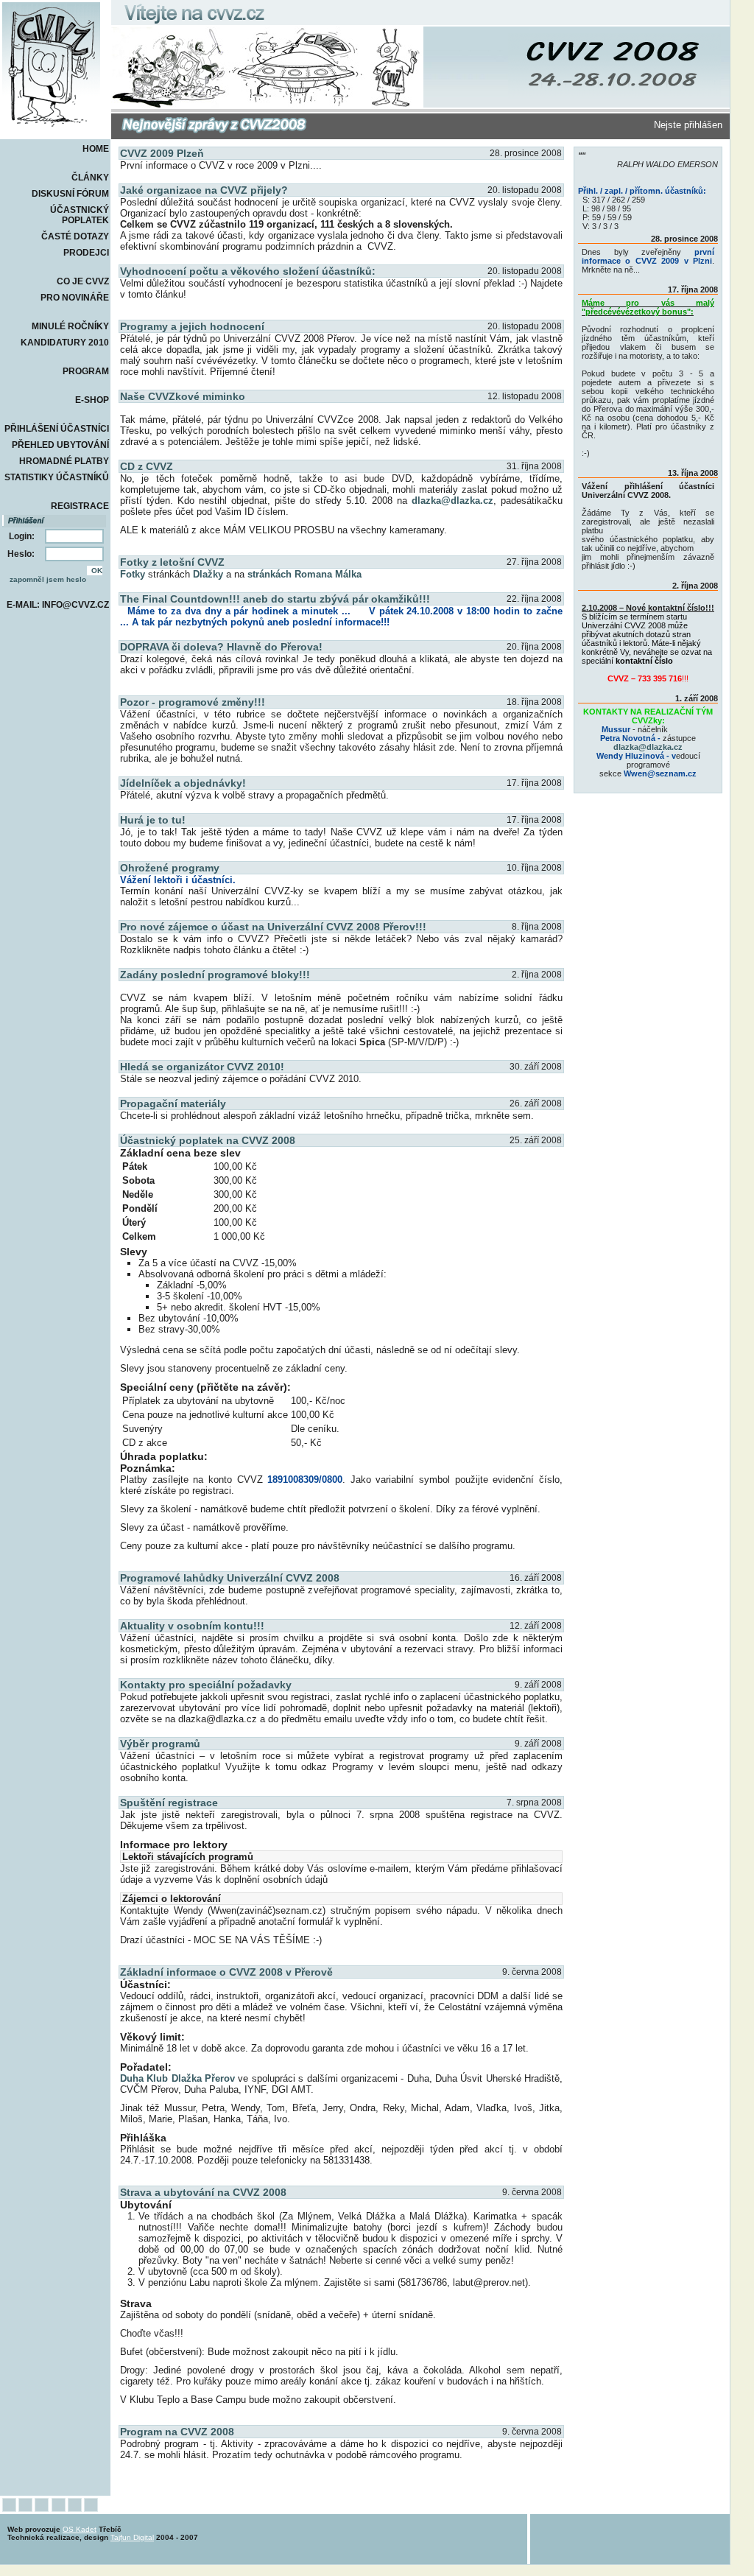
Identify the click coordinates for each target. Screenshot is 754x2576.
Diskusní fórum (70, 194)
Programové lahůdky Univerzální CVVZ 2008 (230, 1578)
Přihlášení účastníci (57, 429)
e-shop (92, 400)
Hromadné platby (64, 461)
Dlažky (208, 574)
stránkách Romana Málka (304, 574)
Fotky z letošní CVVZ (172, 562)
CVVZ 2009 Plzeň (162, 153)
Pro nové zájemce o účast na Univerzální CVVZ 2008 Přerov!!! (273, 927)
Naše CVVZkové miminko (183, 396)
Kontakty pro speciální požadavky (206, 1685)
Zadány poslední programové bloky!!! (215, 975)
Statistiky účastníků (57, 477)
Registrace (80, 506)
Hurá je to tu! (153, 820)
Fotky (133, 574)
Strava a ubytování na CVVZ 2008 (203, 2192)
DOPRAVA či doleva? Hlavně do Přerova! (221, 647)
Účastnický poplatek (80, 215)
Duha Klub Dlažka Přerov (177, 2078)
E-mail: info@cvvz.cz (58, 605)
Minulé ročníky (70, 326)
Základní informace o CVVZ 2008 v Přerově (226, 1972)
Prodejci (86, 253)
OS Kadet (80, 2529)
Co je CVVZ (83, 281)
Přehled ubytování (60, 445)
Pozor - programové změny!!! (193, 702)
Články (90, 178)
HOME (96, 149)
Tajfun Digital (132, 2537)
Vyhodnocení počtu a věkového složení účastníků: (248, 271)
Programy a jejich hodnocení (192, 326)
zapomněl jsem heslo (48, 579)
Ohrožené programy (170, 868)
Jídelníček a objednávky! (183, 783)
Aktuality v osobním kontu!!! (192, 1626)
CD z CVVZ (147, 466)
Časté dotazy (75, 236)
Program (86, 371)
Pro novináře (75, 298)
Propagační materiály (173, 1103)
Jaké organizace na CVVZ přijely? (204, 190)
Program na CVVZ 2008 (177, 2432)
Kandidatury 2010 (65, 343)
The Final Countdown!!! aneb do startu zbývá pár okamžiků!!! (275, 599)
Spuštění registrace (169, 1803)
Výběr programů (160, 1744)
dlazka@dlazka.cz (452, 501)
